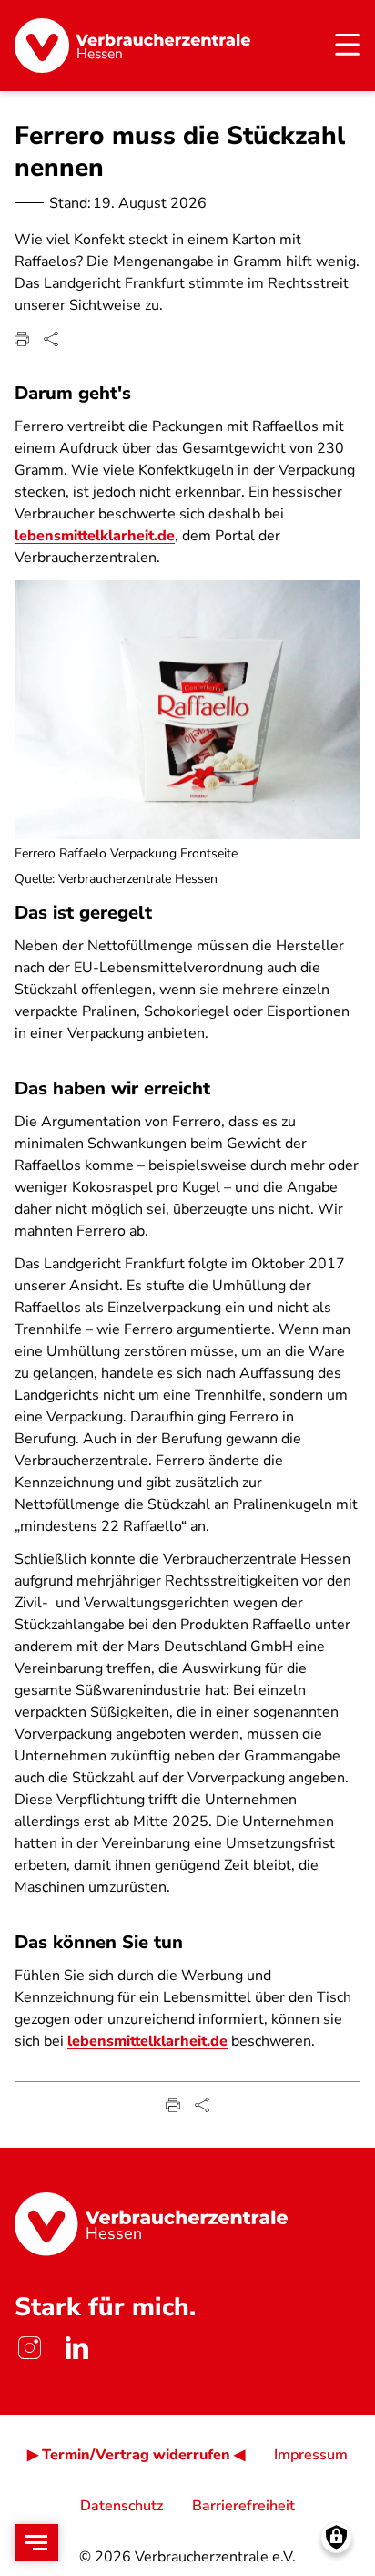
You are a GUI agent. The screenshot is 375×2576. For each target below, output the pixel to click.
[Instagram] (29, 2347)
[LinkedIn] (76, 2347)
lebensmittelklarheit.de (95, 536)
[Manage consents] (336, 2537)
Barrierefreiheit (243, 2506)
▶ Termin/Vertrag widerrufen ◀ (136, 2455)
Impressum (311, 2455)
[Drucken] (22, 339)
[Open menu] (36, 2543)
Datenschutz (122, 2506)
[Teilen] (51, 339)
